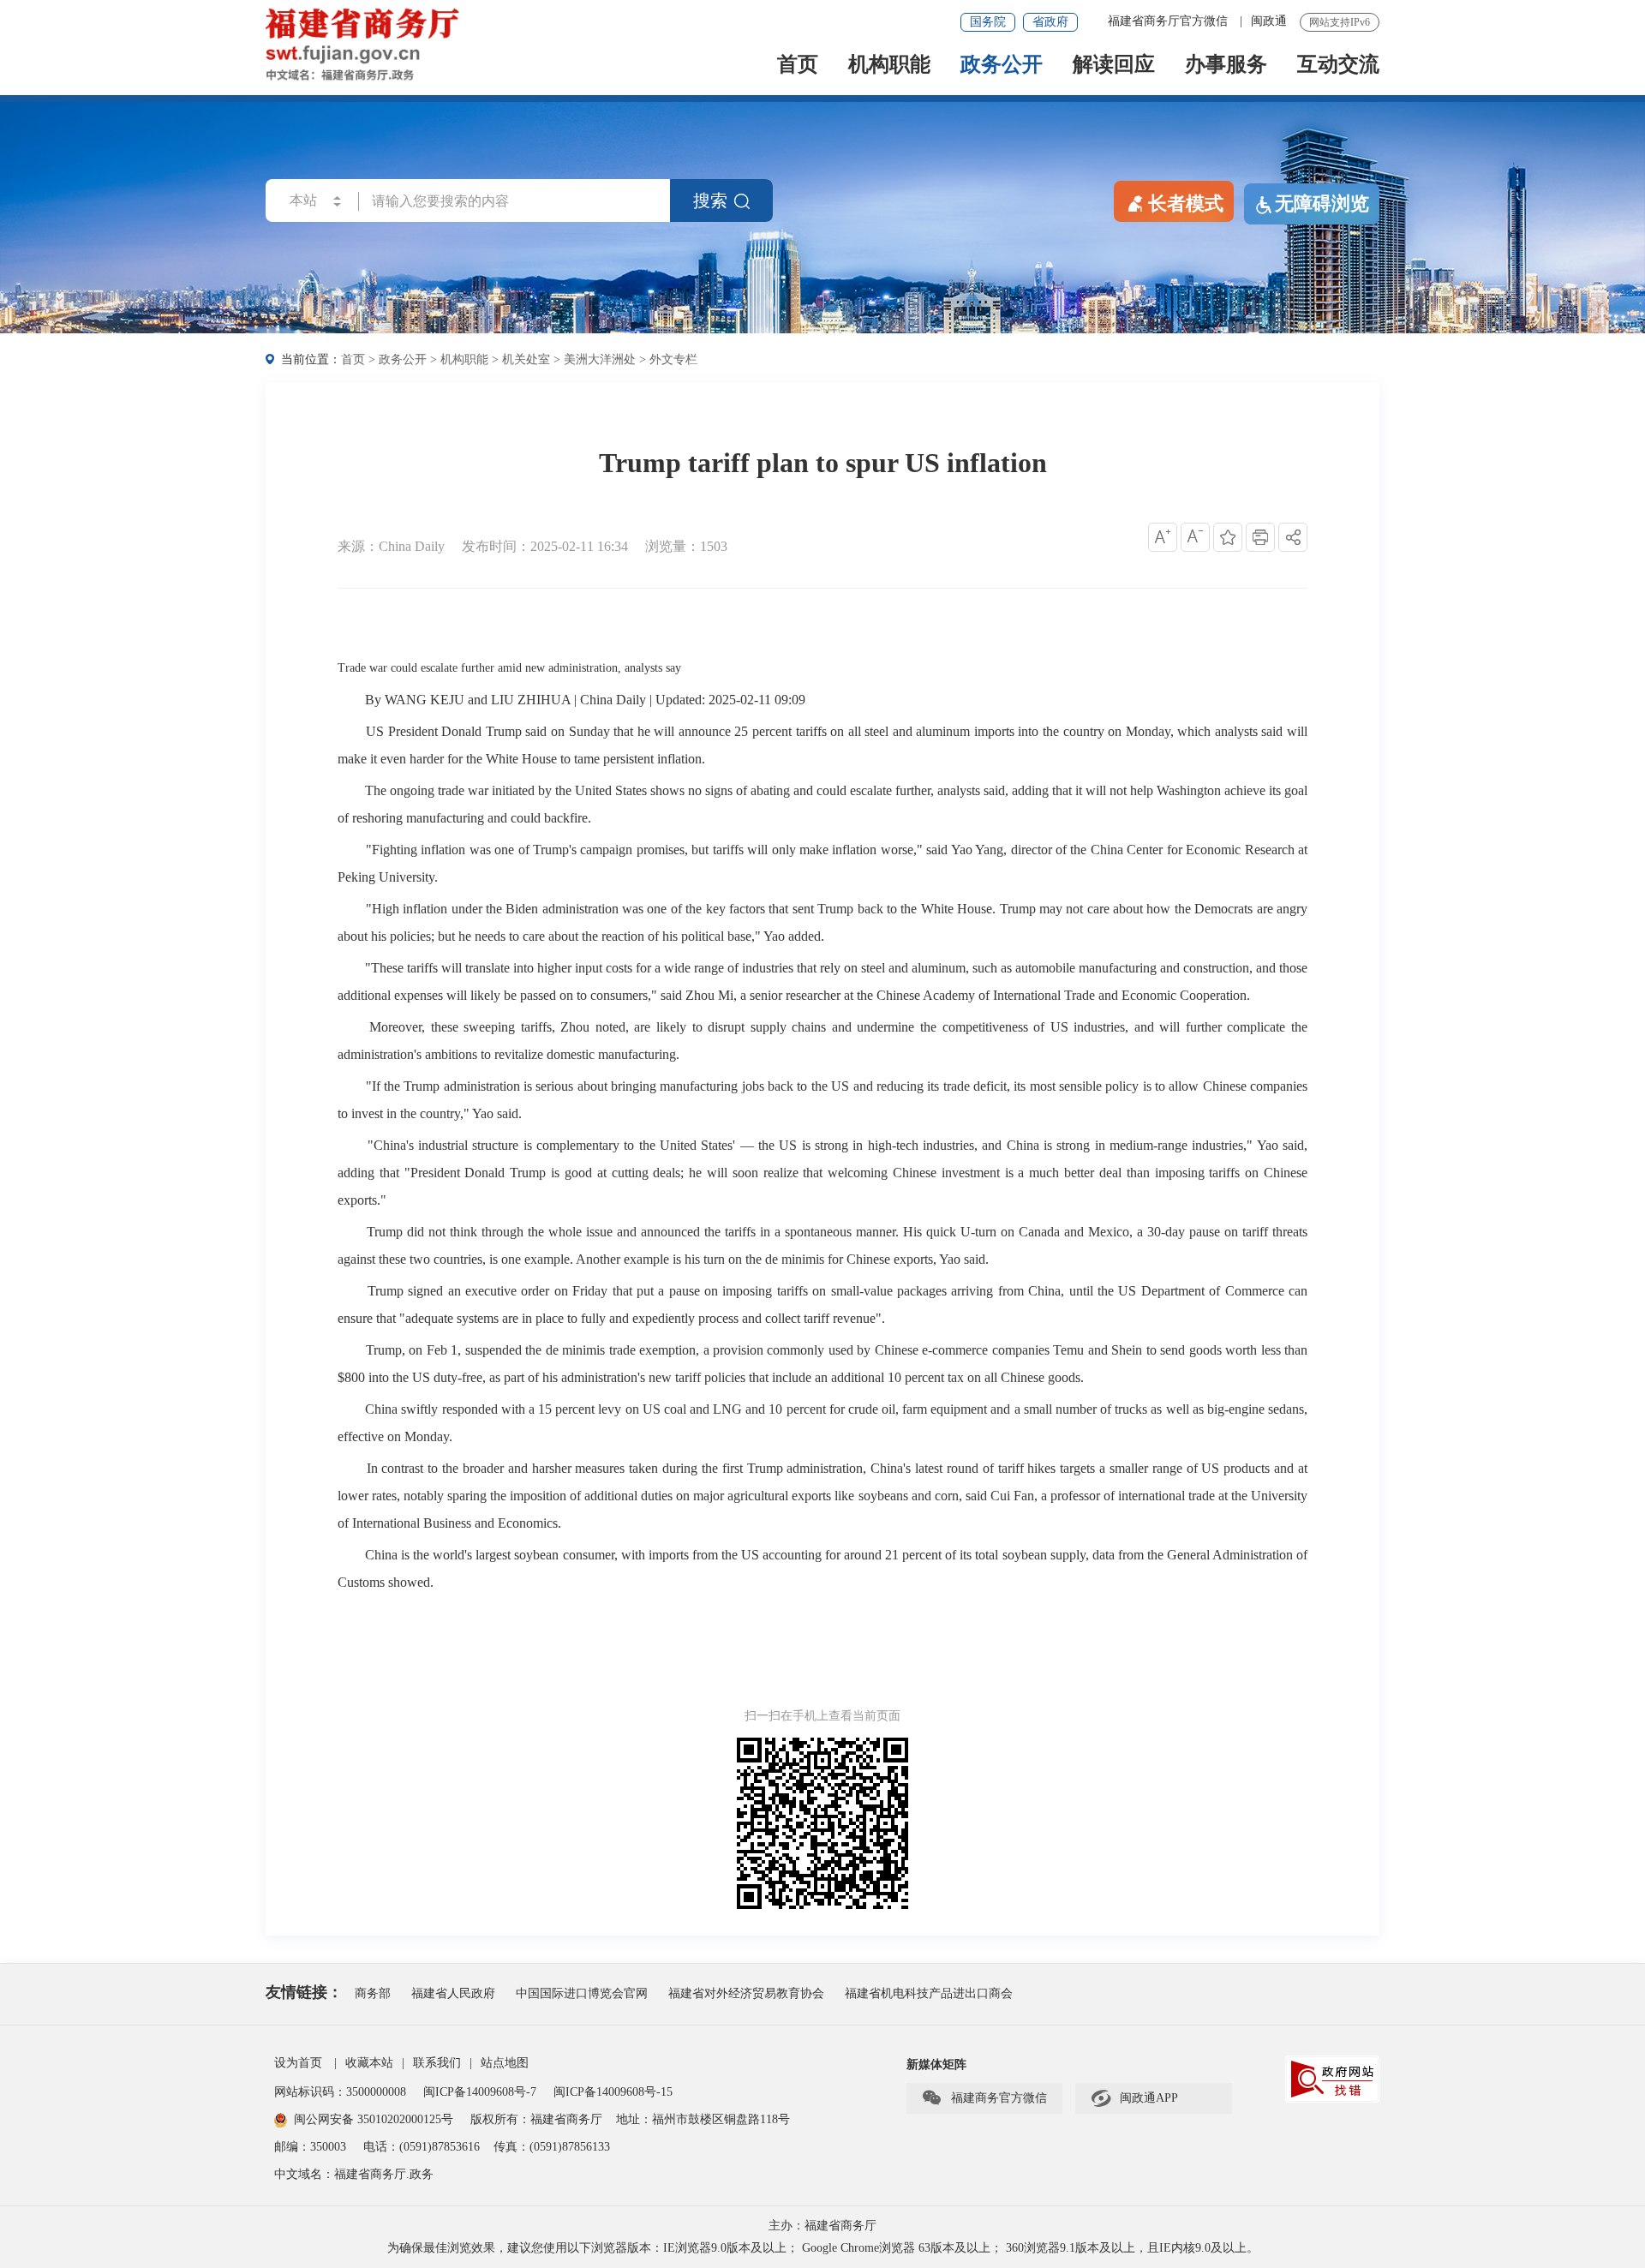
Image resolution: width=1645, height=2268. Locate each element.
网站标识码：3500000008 (342, 2092)
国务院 (988, 22)
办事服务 (1226, 66)
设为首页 (298, 2063)
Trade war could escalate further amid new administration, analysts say (509, 668)
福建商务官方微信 (984, 2098)
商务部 (373, 1993)
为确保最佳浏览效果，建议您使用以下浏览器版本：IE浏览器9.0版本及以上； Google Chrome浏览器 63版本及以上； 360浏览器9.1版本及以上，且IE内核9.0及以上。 (823, 2248)
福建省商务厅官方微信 (1169, 21)
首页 (798, 66)
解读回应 (1114, 66)
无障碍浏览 (1322, 203)
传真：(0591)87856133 (552, 2147)
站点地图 (505, 2063)
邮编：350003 (310, 2147)
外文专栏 (673, 359)
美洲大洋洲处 (600, 359)
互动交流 (1338, 66)
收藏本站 (369, 2063)
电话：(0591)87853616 (422, 2147)
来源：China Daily (391, 546)
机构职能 (889, 66)
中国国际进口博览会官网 (582, 1993)
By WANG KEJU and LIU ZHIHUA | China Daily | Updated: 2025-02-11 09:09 (585, 700)
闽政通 (1269, 21)
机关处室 (526, 359)
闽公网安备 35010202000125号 (374, 2119)
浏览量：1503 (686, 546)
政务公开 (1002, 66)
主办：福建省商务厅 (822, 2226)
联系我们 (437, 2063)
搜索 (710, 200)
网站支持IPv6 (1340, 22)
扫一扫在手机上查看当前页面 (822, 1716)
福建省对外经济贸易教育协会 (746, 1993)
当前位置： (311, 359)
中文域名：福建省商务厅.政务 (354, 2174)
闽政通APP (1134, 2098)
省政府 (1050, 22)
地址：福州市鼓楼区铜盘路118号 (703, 2119)
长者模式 (1186, 203)
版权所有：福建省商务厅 (536, 2119)
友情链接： (304, 1992)
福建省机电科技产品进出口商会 (929, 1993)
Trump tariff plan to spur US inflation (823, 463)
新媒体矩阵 (936, 2065)
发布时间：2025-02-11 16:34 (545, 546)
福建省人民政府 (453, 1993)
